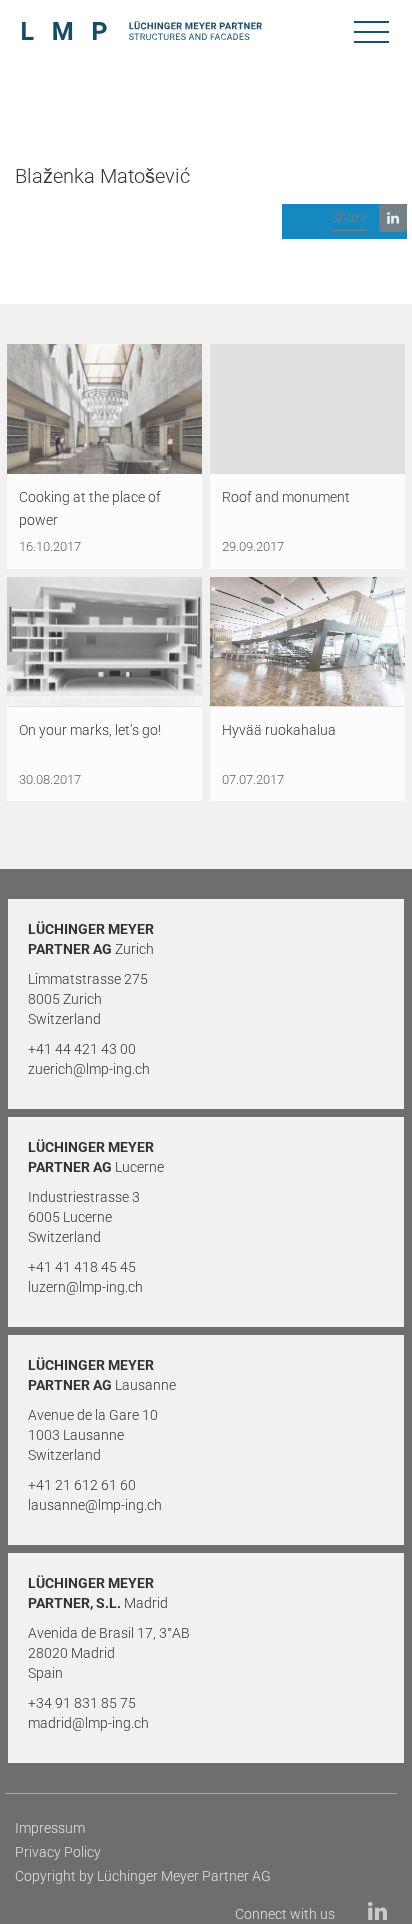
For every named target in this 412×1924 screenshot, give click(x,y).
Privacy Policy (58, 1852)
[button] (344, 221)
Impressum (50, 1828)
